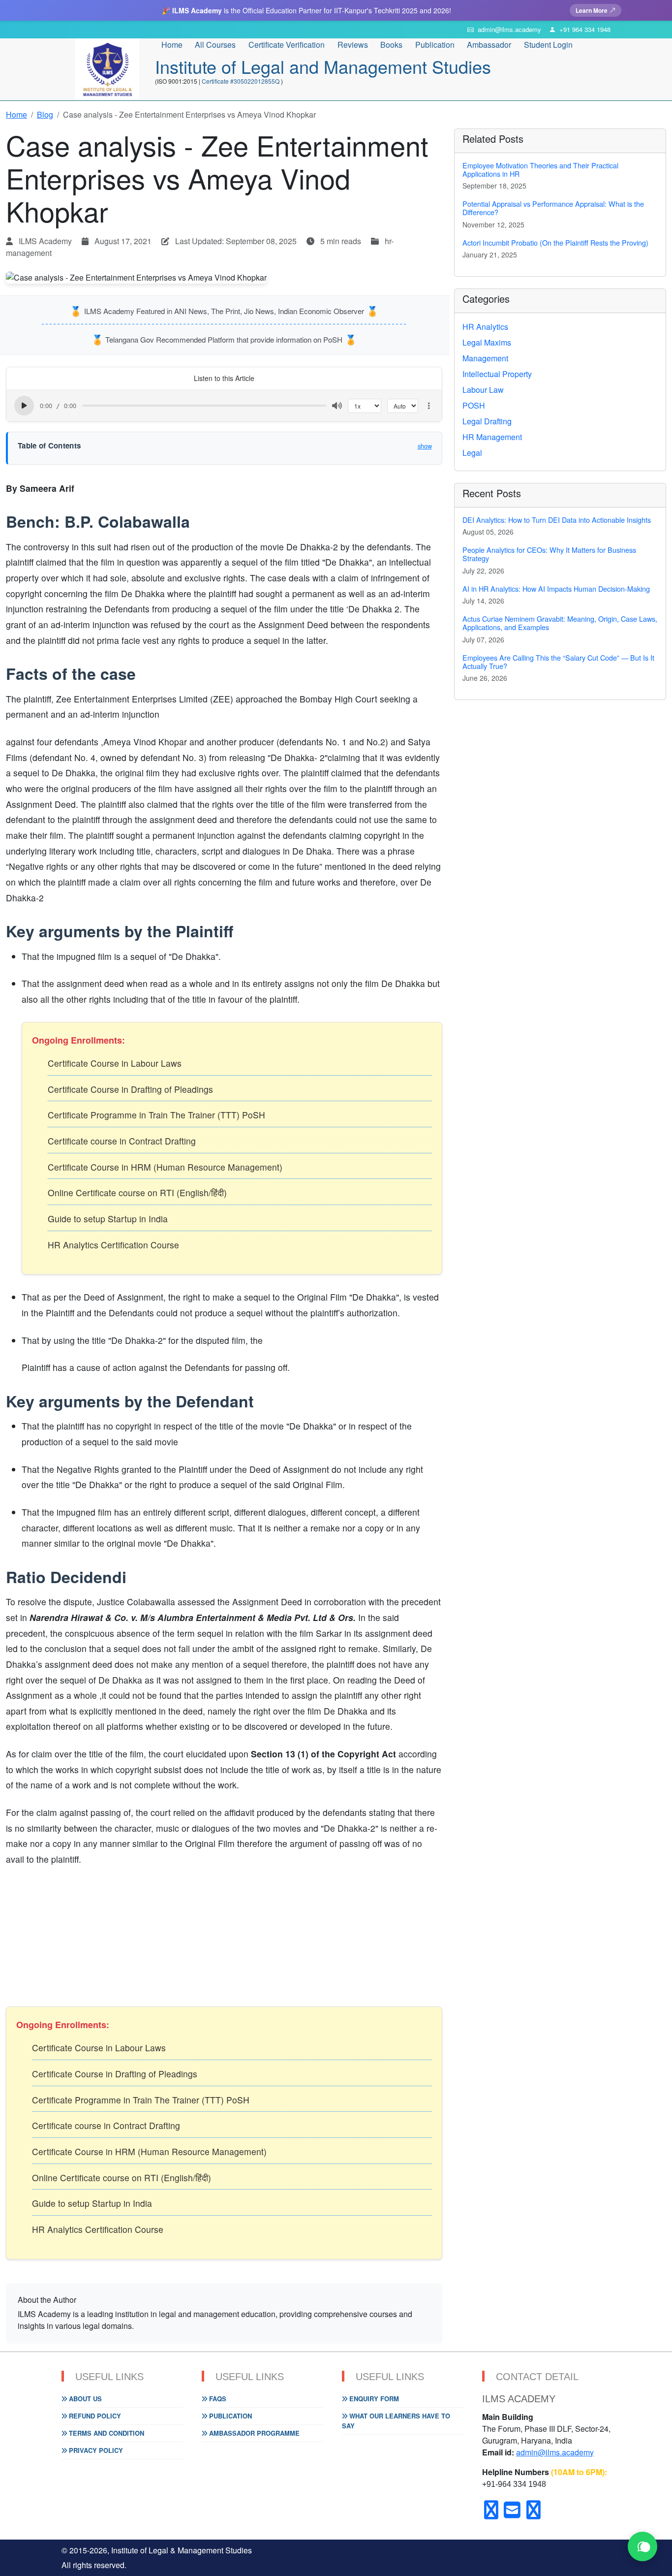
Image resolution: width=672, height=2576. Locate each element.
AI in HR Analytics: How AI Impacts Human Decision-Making (556, 588)
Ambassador (489, 45)
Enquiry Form (373, 2399)
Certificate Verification (287, 45)
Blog (45, 114)
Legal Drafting (487, 421)
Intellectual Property (497, 374)
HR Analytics (485, 327)
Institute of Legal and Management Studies (323, 66)
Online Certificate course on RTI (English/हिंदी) (137, 1193)
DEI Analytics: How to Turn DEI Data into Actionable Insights (557, 520)
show (425, 446)
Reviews (353, 45)
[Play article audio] (24, 406)
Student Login (548, 45)
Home (172, 45)
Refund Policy (94, 2416)
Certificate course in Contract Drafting (122, 1141)
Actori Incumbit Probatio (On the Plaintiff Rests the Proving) (555, 242)
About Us (84, 2399)
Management (485, 358)
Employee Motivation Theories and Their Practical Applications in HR (540, 169)
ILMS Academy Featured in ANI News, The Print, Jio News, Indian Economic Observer (224, 311)
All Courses (215, 45)
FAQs (217, 2399)
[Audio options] (429, 406)
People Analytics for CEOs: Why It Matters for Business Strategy (549, 554)
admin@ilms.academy (555, 2452)
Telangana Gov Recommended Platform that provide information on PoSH (224, 339)
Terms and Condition (106, 2433)
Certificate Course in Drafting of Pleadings (130, 1089)
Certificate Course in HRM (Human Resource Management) (165, 1167)
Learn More (592, 10)
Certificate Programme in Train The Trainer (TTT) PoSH (156, 1115)
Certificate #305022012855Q (241, 81)
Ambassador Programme (253, 2433)
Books (391, 45)
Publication (229, 2416)
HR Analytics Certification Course (113, 1245)
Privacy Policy (95, 2450)
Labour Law (483, 390)
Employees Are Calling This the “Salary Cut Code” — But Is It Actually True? (558, 662)
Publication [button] (435, 45)
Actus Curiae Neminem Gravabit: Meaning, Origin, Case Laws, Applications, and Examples (560, 623)
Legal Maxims (487, 342)
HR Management (492, 437)
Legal (472, 453)
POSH (474, 405)
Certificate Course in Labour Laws (115, 1063)
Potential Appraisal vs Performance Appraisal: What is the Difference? (553, 208)
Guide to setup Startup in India (108, 1219)
